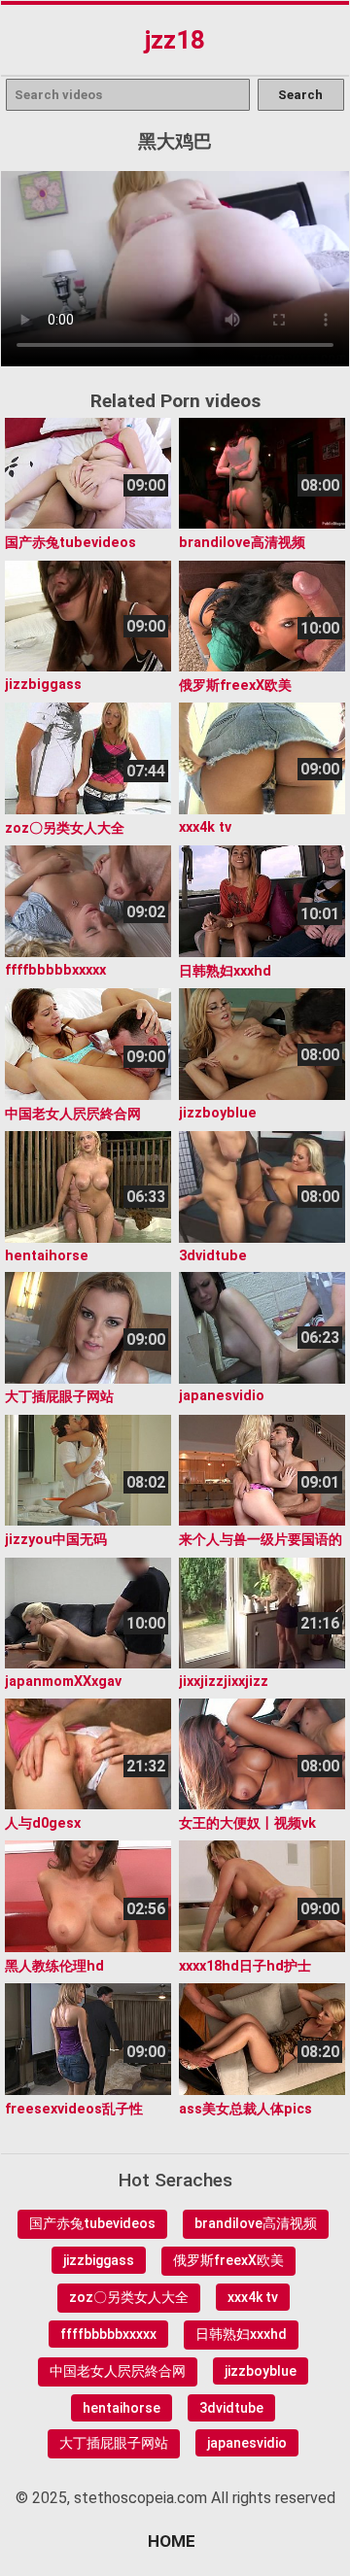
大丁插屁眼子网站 (114, 2443)
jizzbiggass (99, 2260)
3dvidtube (231, 2408)
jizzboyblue (261, 2371)
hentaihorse (122, 2408)
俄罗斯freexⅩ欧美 (228, 2260)
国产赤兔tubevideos (92, 2223)
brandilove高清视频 (256, 2223)
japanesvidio (247, 2443)
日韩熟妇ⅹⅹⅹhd (241, 2334)
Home (172, 2541)
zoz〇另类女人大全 (129, 2297)
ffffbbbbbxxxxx (108, 2334)
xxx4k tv (253, 2297)
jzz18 (175, 40)
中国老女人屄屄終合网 (118, 2371)
